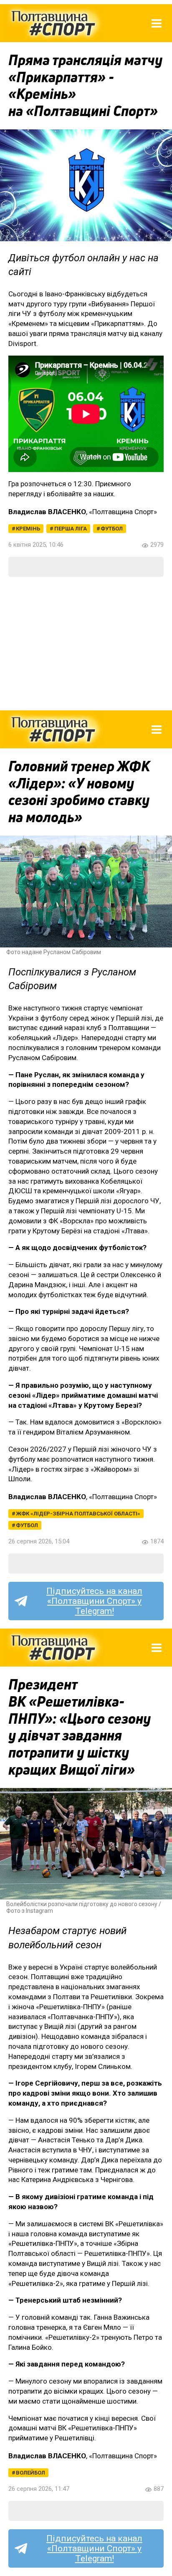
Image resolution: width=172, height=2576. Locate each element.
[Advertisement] (86, 644)
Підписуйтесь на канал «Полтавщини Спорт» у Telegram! (94, 1601)
